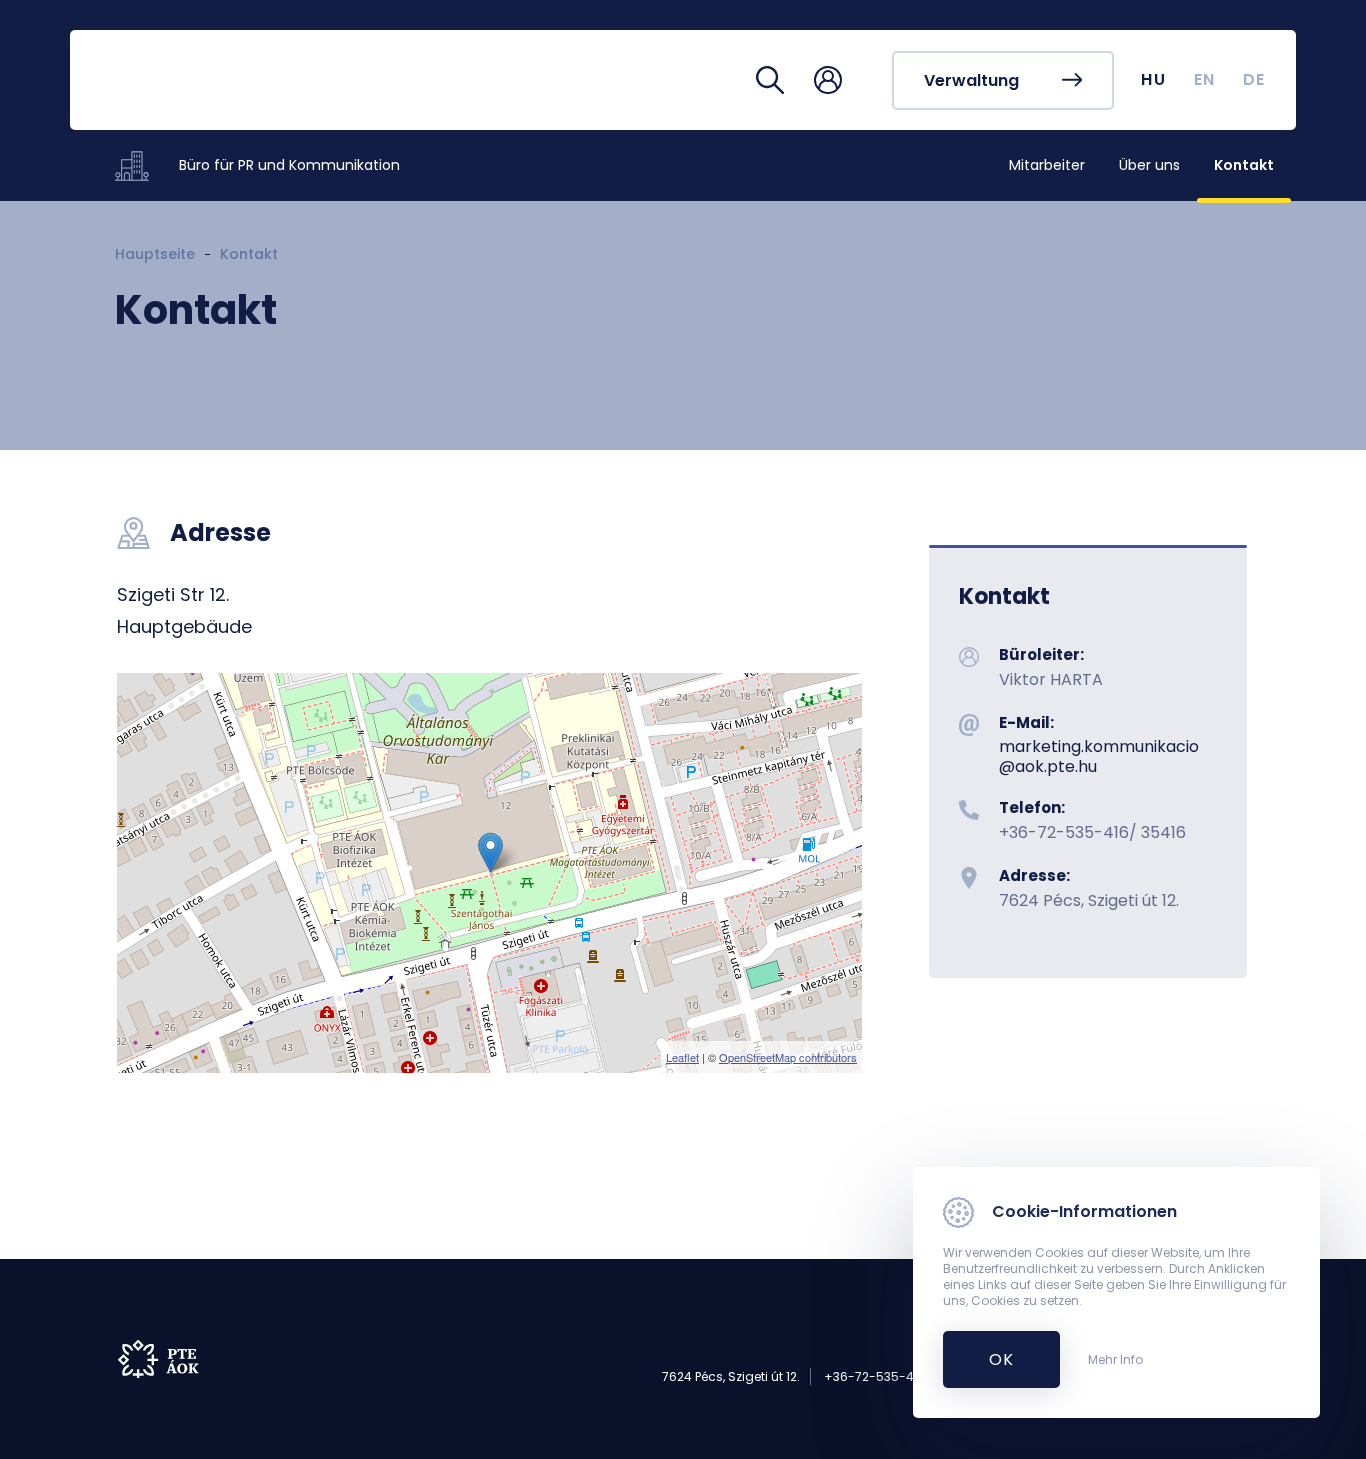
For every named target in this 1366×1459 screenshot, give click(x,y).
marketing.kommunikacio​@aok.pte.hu (1099, 756)
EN (1205, 79)
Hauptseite (155, 254)
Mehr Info (1115, 1360)
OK (990, 1359)
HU (1153, 79)
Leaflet (682, 1057)
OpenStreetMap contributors (788, 1057)
